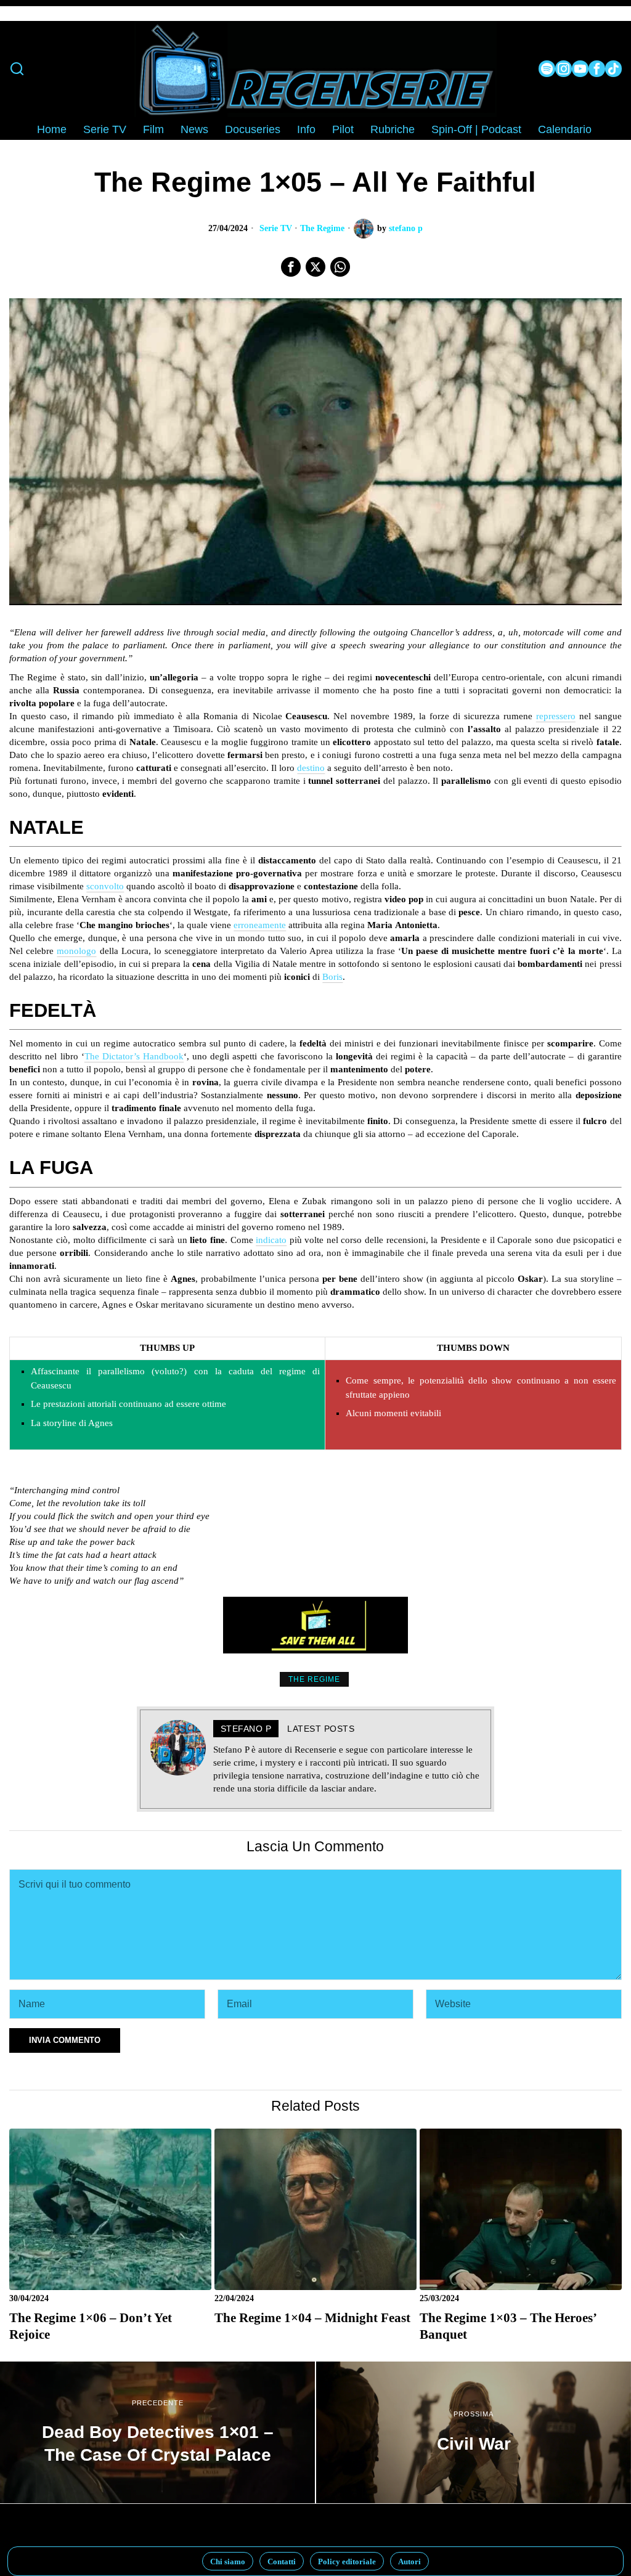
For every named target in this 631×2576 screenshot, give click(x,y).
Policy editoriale (347, 2562)
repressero (556, 716)
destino (311, 768)
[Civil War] (474, 2432)
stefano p (406, 228)
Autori (409, 2562)
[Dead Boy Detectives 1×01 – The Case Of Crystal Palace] (157, 2432)
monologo (76, 951)
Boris (332, 977)
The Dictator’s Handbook (134, 1056)
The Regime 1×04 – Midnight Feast (312, 2318)
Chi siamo (228, 2562)
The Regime (322, 228)
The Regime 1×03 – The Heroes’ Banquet (508, 2326)
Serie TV (276, 228)
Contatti (282, 2562)
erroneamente (260, 925)
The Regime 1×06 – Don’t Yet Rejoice (91, 2326)
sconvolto (105, 886)
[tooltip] (547, 69)
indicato (271, 1240)
